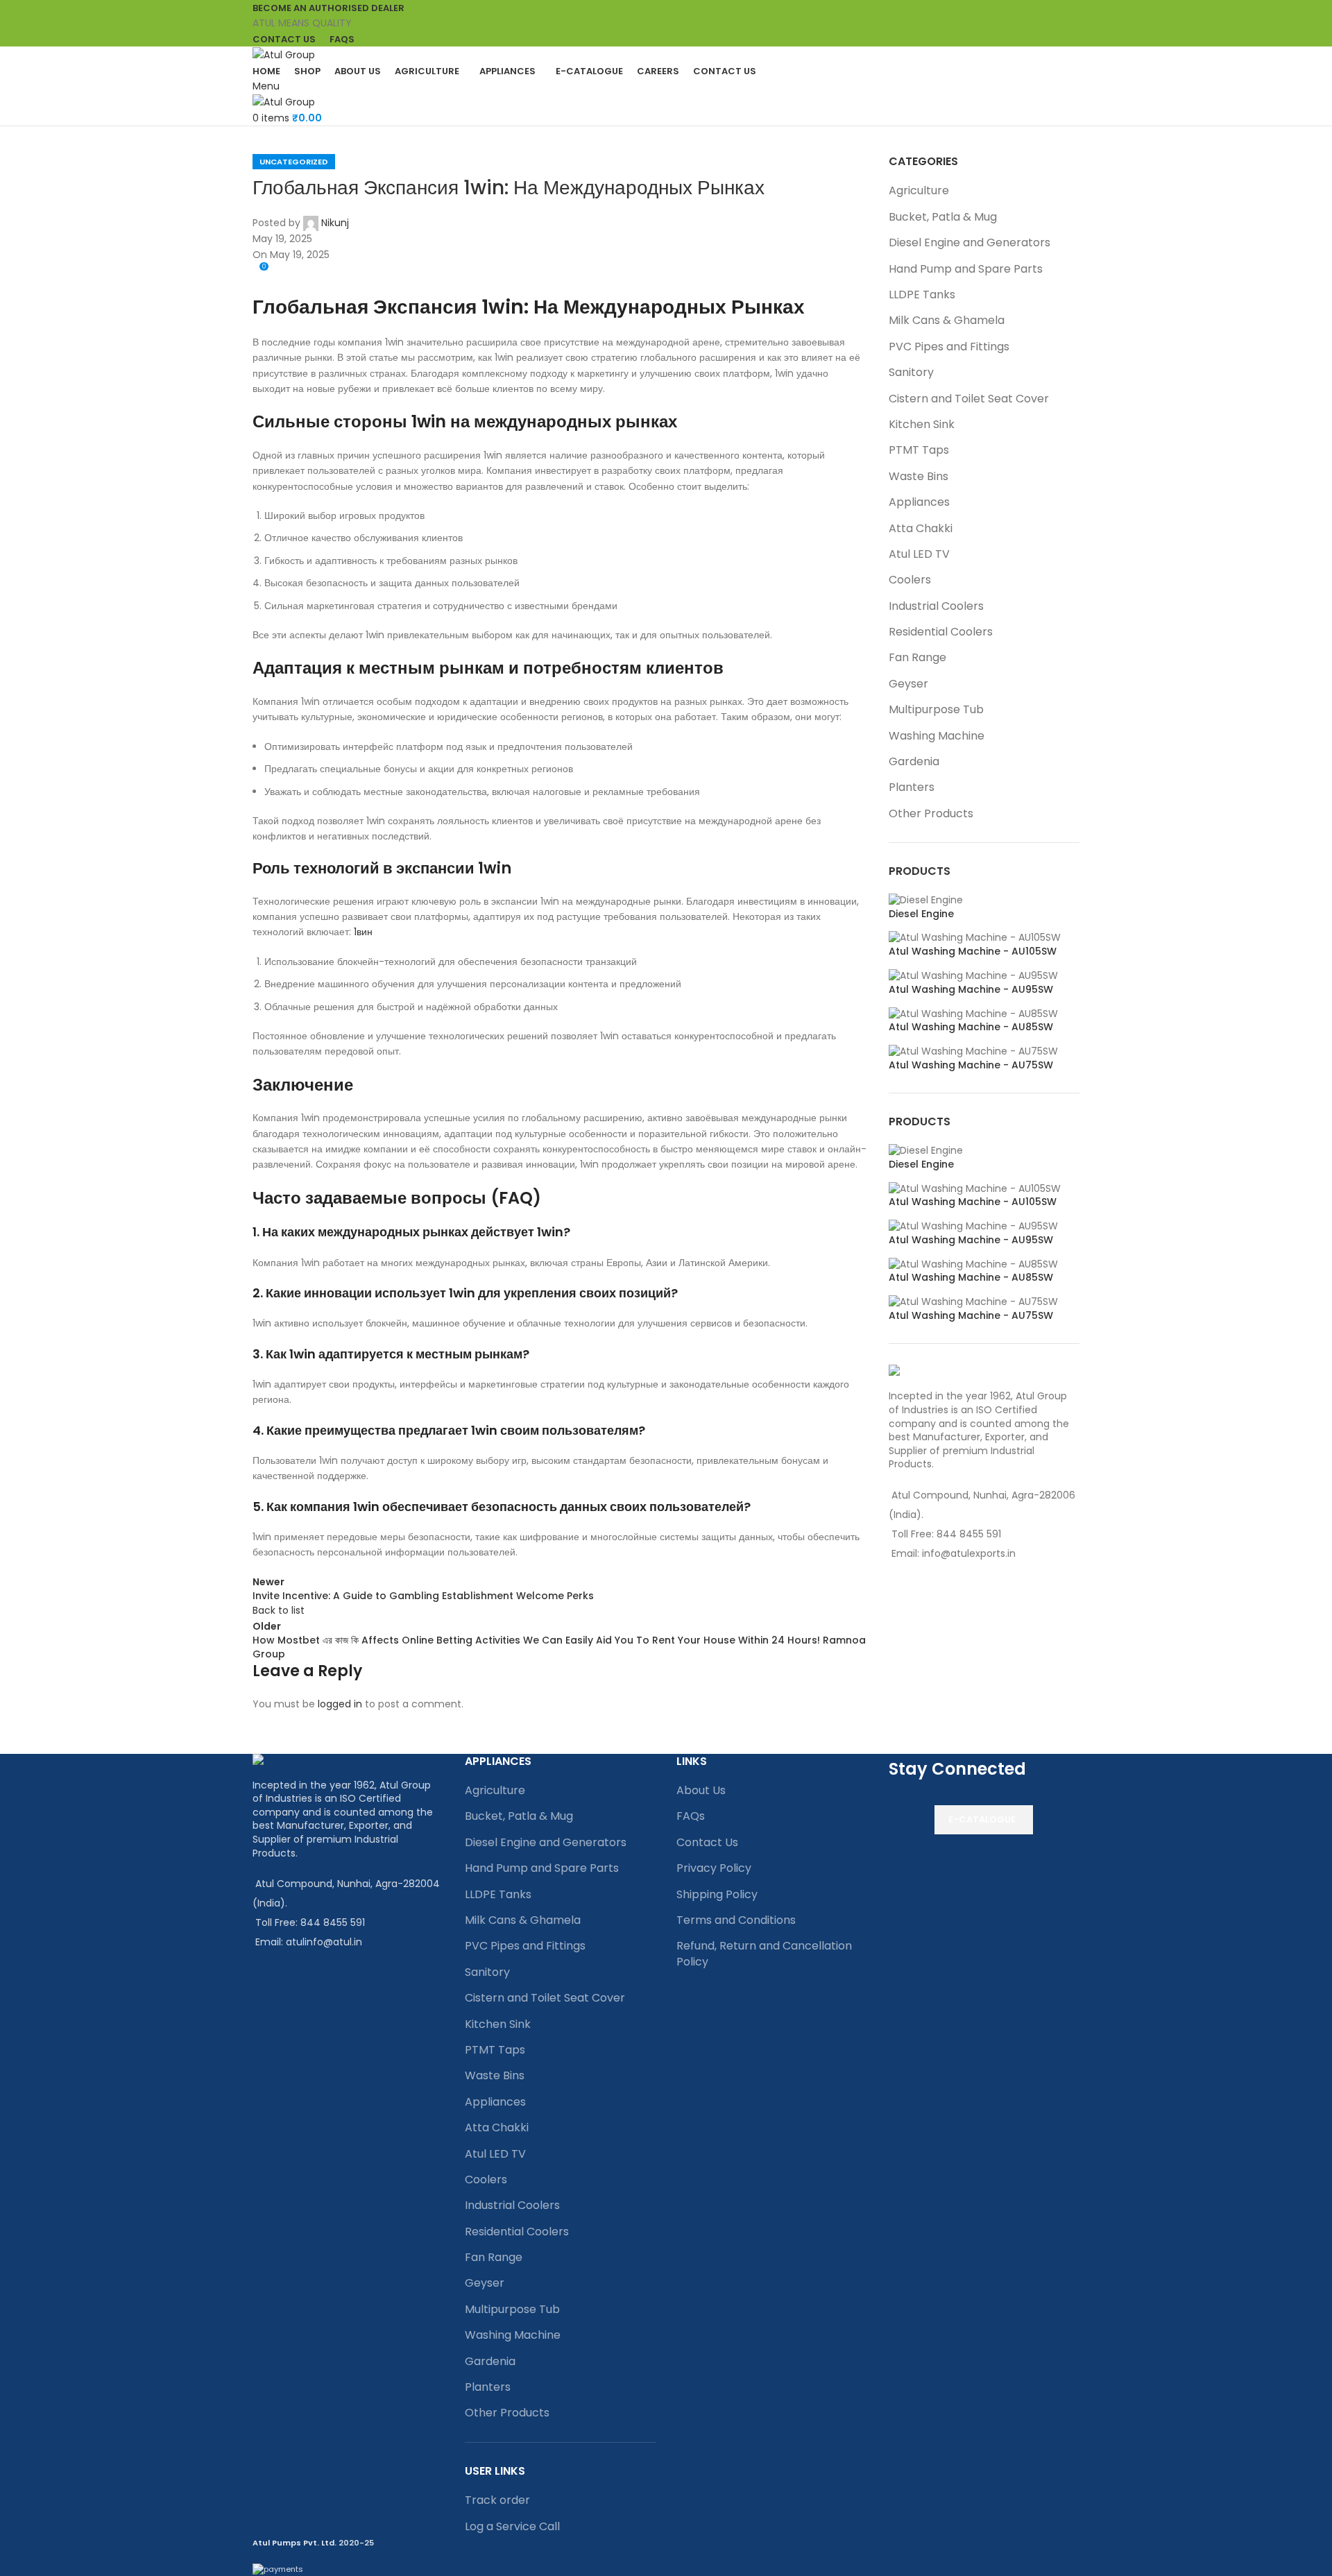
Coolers (910, 580)
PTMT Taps (919, 450)
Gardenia (914, 761)
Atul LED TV (919, 554)
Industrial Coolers (936, 606)
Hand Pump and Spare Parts (966, 269)
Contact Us (707, 1842)
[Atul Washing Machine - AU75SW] (973, 1051)
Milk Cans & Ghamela (947, 320)
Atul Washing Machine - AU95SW (971, 990)
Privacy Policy (714, 1868)
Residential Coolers (941, 632)
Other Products (931, 813)
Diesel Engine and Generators (970, 242)
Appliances (919, 502)
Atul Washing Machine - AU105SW (973, 952)
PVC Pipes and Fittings (949, 347)
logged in (340, 1704)
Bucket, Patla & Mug (943, 217)
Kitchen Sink (922, 424)
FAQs (691, 1816)
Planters (912, 787)
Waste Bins (919, 476)
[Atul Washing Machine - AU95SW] (973, 975)
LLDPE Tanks (922, 295)
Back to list (279, 1610)
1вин (363, 932)
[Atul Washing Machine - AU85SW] (973, 1013)
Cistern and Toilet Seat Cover (969, 399)
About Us (701, 1790)
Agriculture (919, 190)
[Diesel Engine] (926, 900)
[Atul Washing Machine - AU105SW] (975, 937)
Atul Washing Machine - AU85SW (971, 1027)
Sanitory (911, 372)
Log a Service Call (512, 2526)
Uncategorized (294, 162)
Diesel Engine (921, 914)
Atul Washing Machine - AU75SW (971, 1065)
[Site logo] (284, 54)
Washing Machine (937, 736)
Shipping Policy (717, 1894)
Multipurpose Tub (936, 709)
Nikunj (335, 223)
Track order (497, 2500)
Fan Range (917, 657)
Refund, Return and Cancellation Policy (764, 1953)
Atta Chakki (921, 528)
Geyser (908, 684)
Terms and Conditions (736, 1920)
